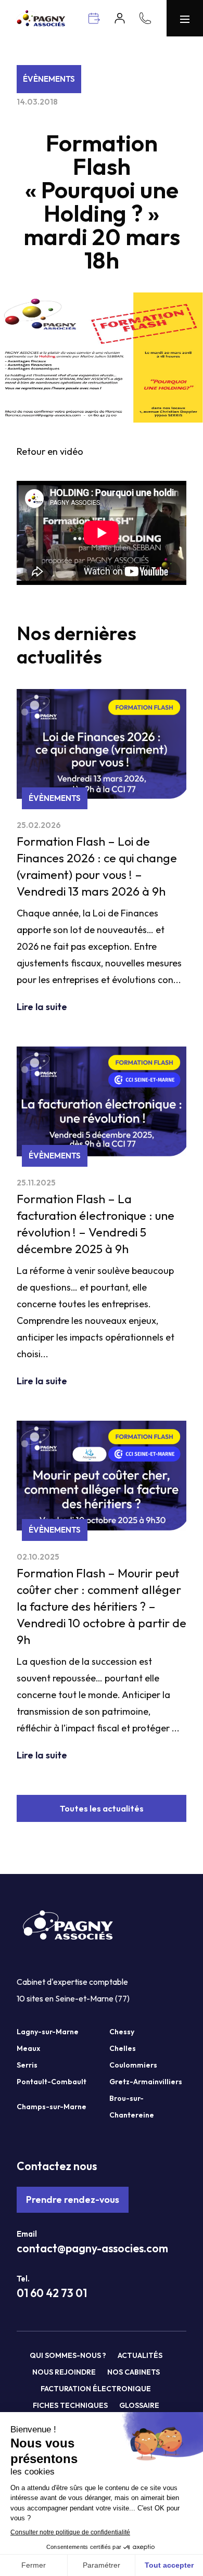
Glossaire (139, 2405)
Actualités (140, 2355)
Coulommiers (133, 2065)
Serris (27, 2065)
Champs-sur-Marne (52, 2107)
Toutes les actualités (102, 1808)
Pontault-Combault (52, 2082)
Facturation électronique (96, 2389)
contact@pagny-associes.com (92, 2248)
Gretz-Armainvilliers (146, 2082)
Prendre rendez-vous (73, 2199)
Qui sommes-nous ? (68, 2355)
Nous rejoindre (64, 2372)
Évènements (49, 79)
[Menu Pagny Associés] (185, 18)
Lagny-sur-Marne (48, 2032)
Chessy (122, 2032)
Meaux (28, 2048)
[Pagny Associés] (41, 23)
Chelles (123, 2048)
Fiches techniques (70, 2405)
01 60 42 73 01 (52, 2293)
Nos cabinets (134, 2372)
